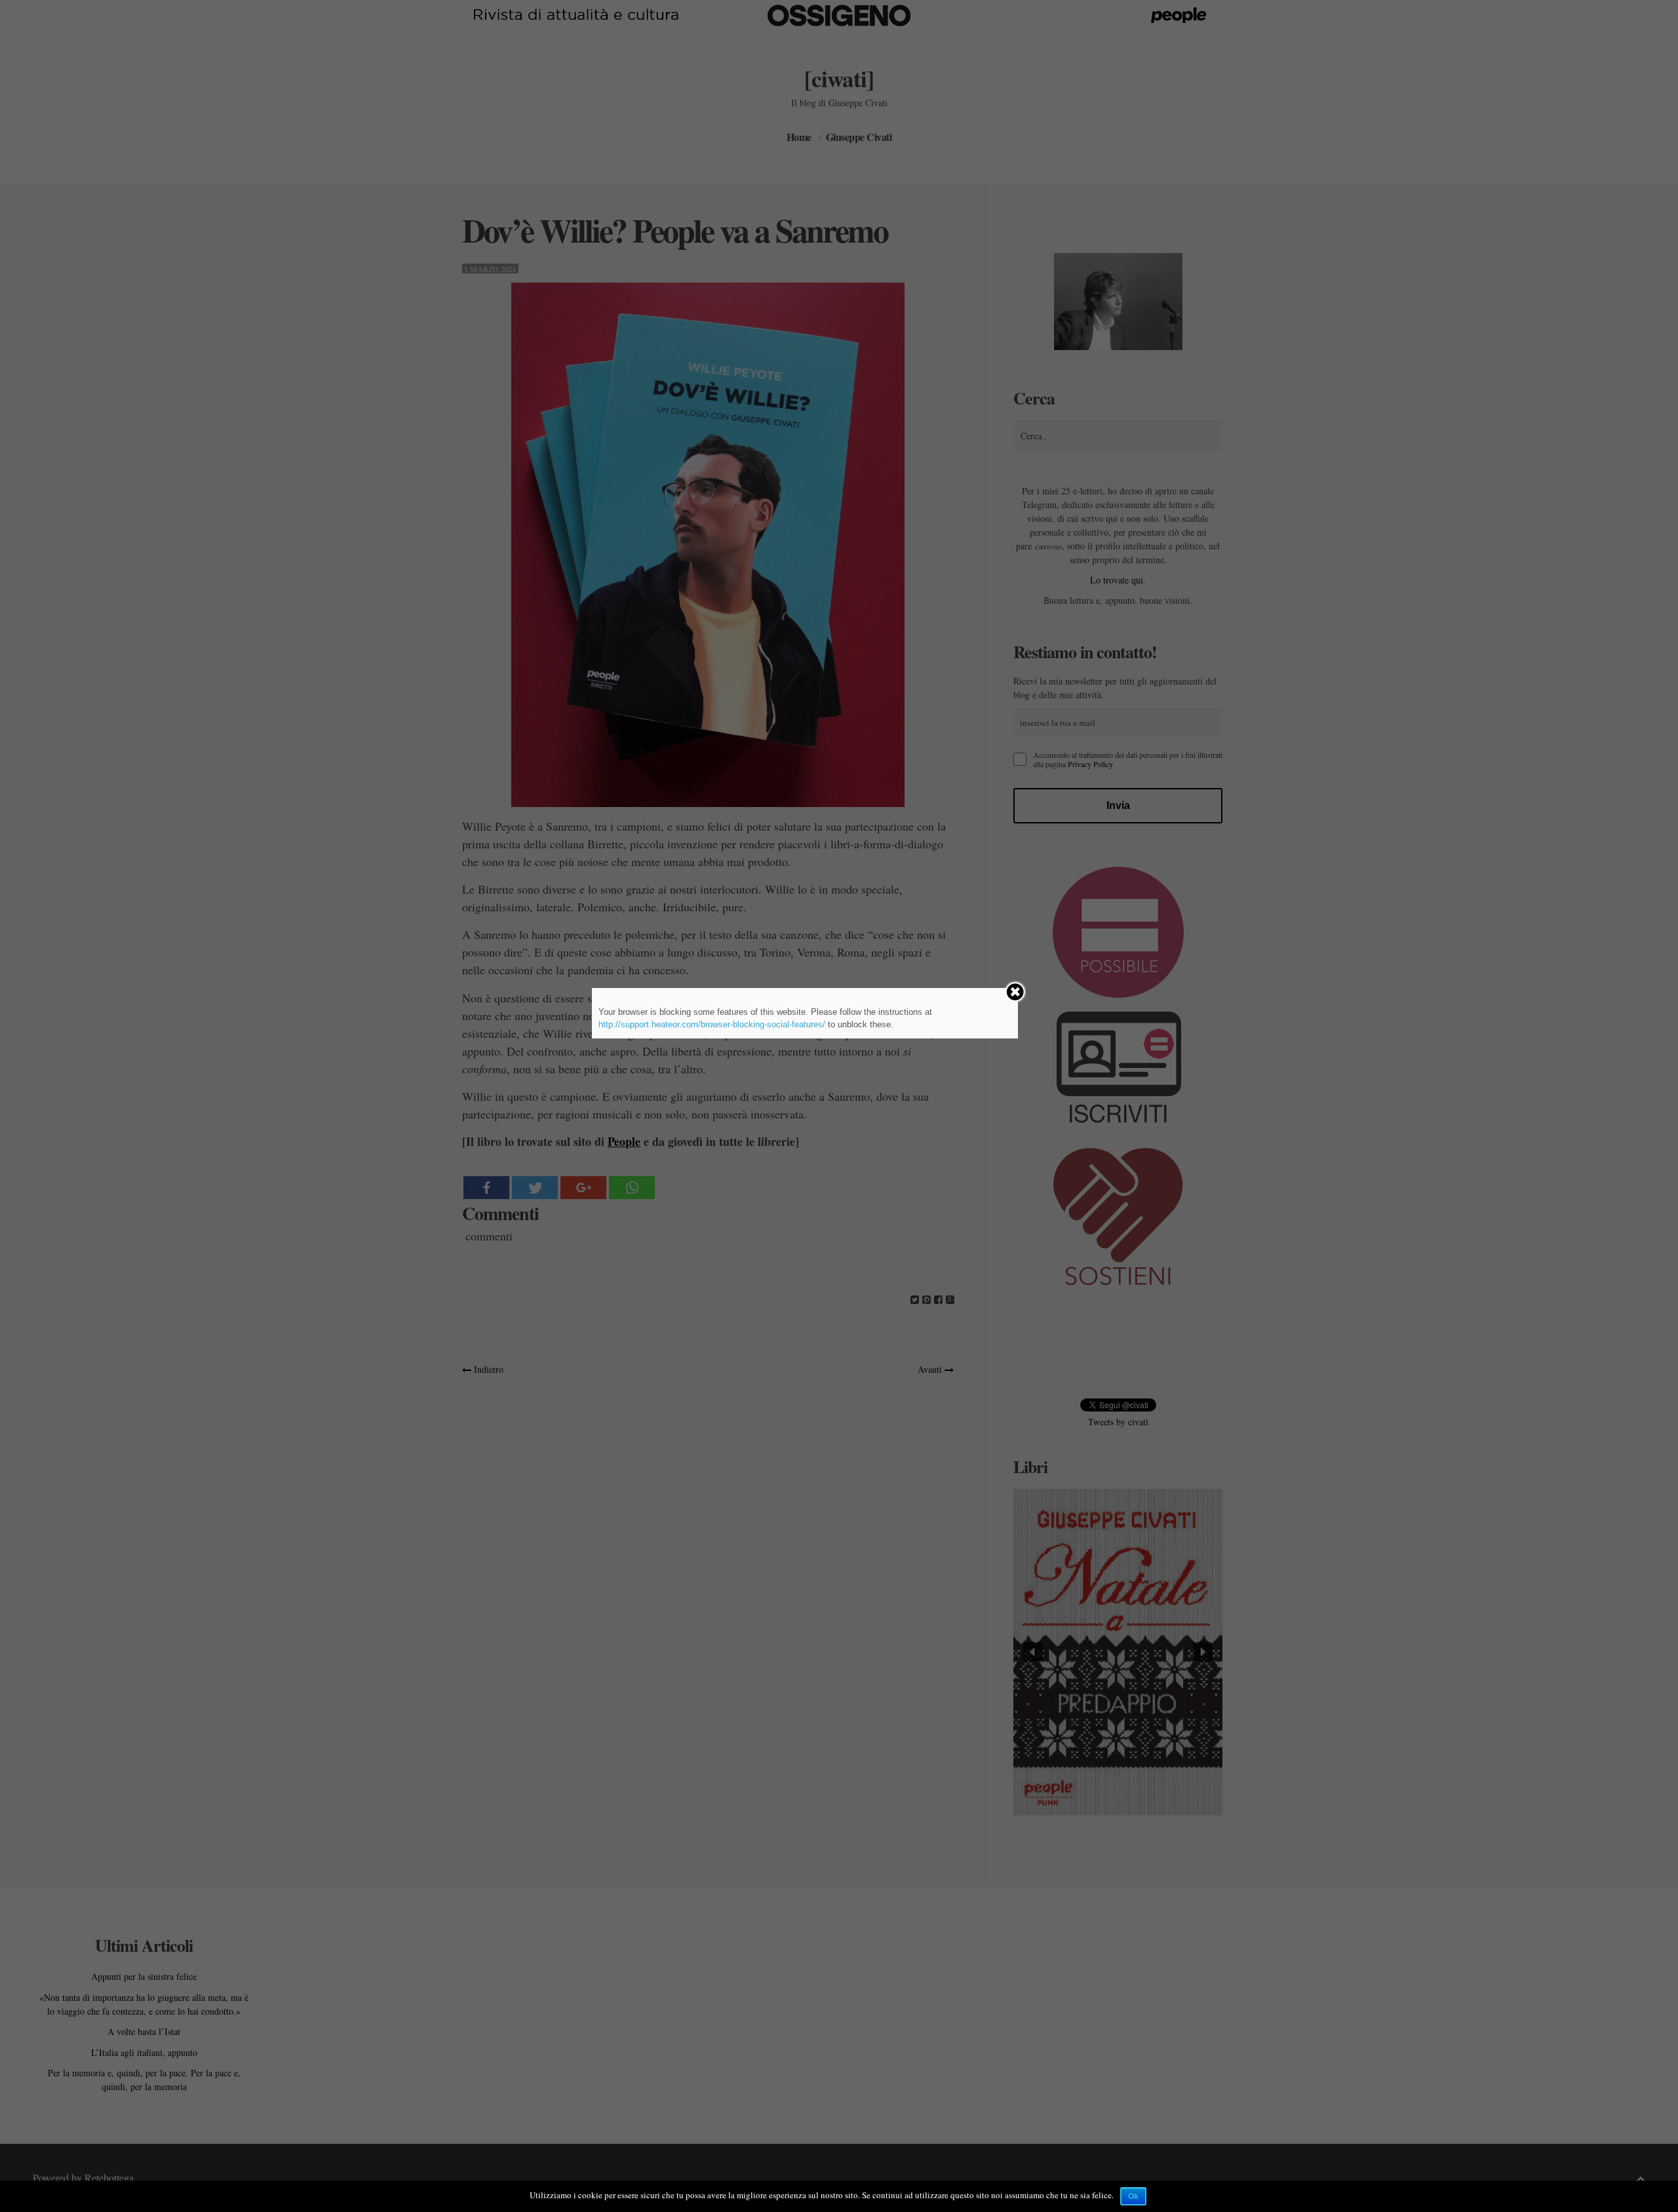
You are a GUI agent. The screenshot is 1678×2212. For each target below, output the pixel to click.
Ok (1133, 2196)
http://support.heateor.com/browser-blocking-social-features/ (712, 1024)
